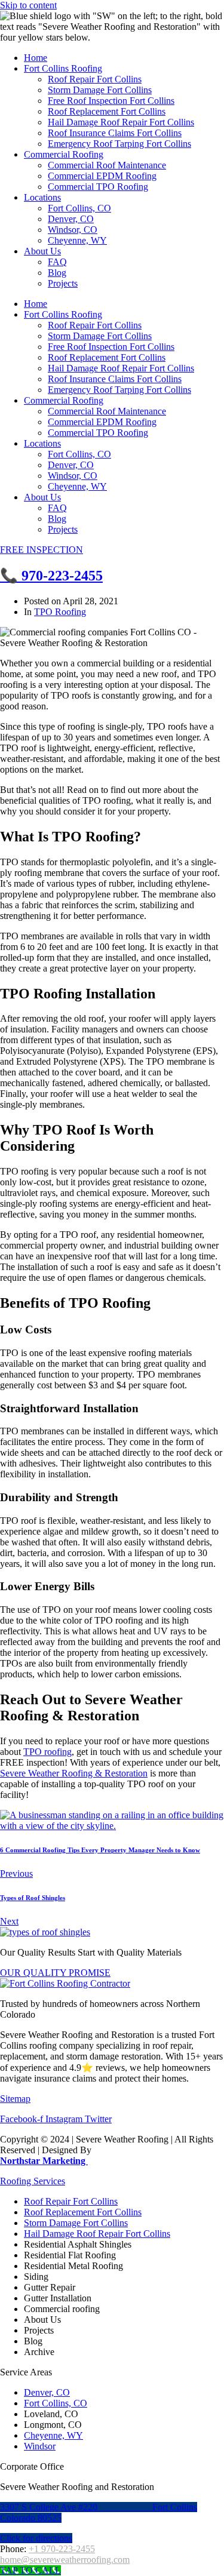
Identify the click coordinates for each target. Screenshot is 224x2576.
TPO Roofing (60, 612)
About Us (42, 251)
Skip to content (28, 5)
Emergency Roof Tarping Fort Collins (119, 144)
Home (36, 58)
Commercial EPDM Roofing (102, 176)
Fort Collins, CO (79, 208)
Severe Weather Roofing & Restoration (74, 1773)
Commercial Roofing (64, 154)
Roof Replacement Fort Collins (107, 111)
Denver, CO (71, 219)
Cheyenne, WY (77, 240)
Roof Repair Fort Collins (95, 79)
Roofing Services (33, 2181)
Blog (57, 273)
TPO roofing (47, 1752)
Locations (42, 197)
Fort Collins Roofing (63, 68)
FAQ (57, 262)
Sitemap (15, 2099)
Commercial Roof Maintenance (107, 165)
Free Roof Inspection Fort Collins (111, 101)
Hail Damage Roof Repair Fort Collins (121, 122)
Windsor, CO (73, 230)
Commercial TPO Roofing (98, 187)
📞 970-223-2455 (51, 576)
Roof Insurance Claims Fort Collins (115, 133)
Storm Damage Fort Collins (100, 90)
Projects (63, 283)
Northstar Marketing (44, 2161)
